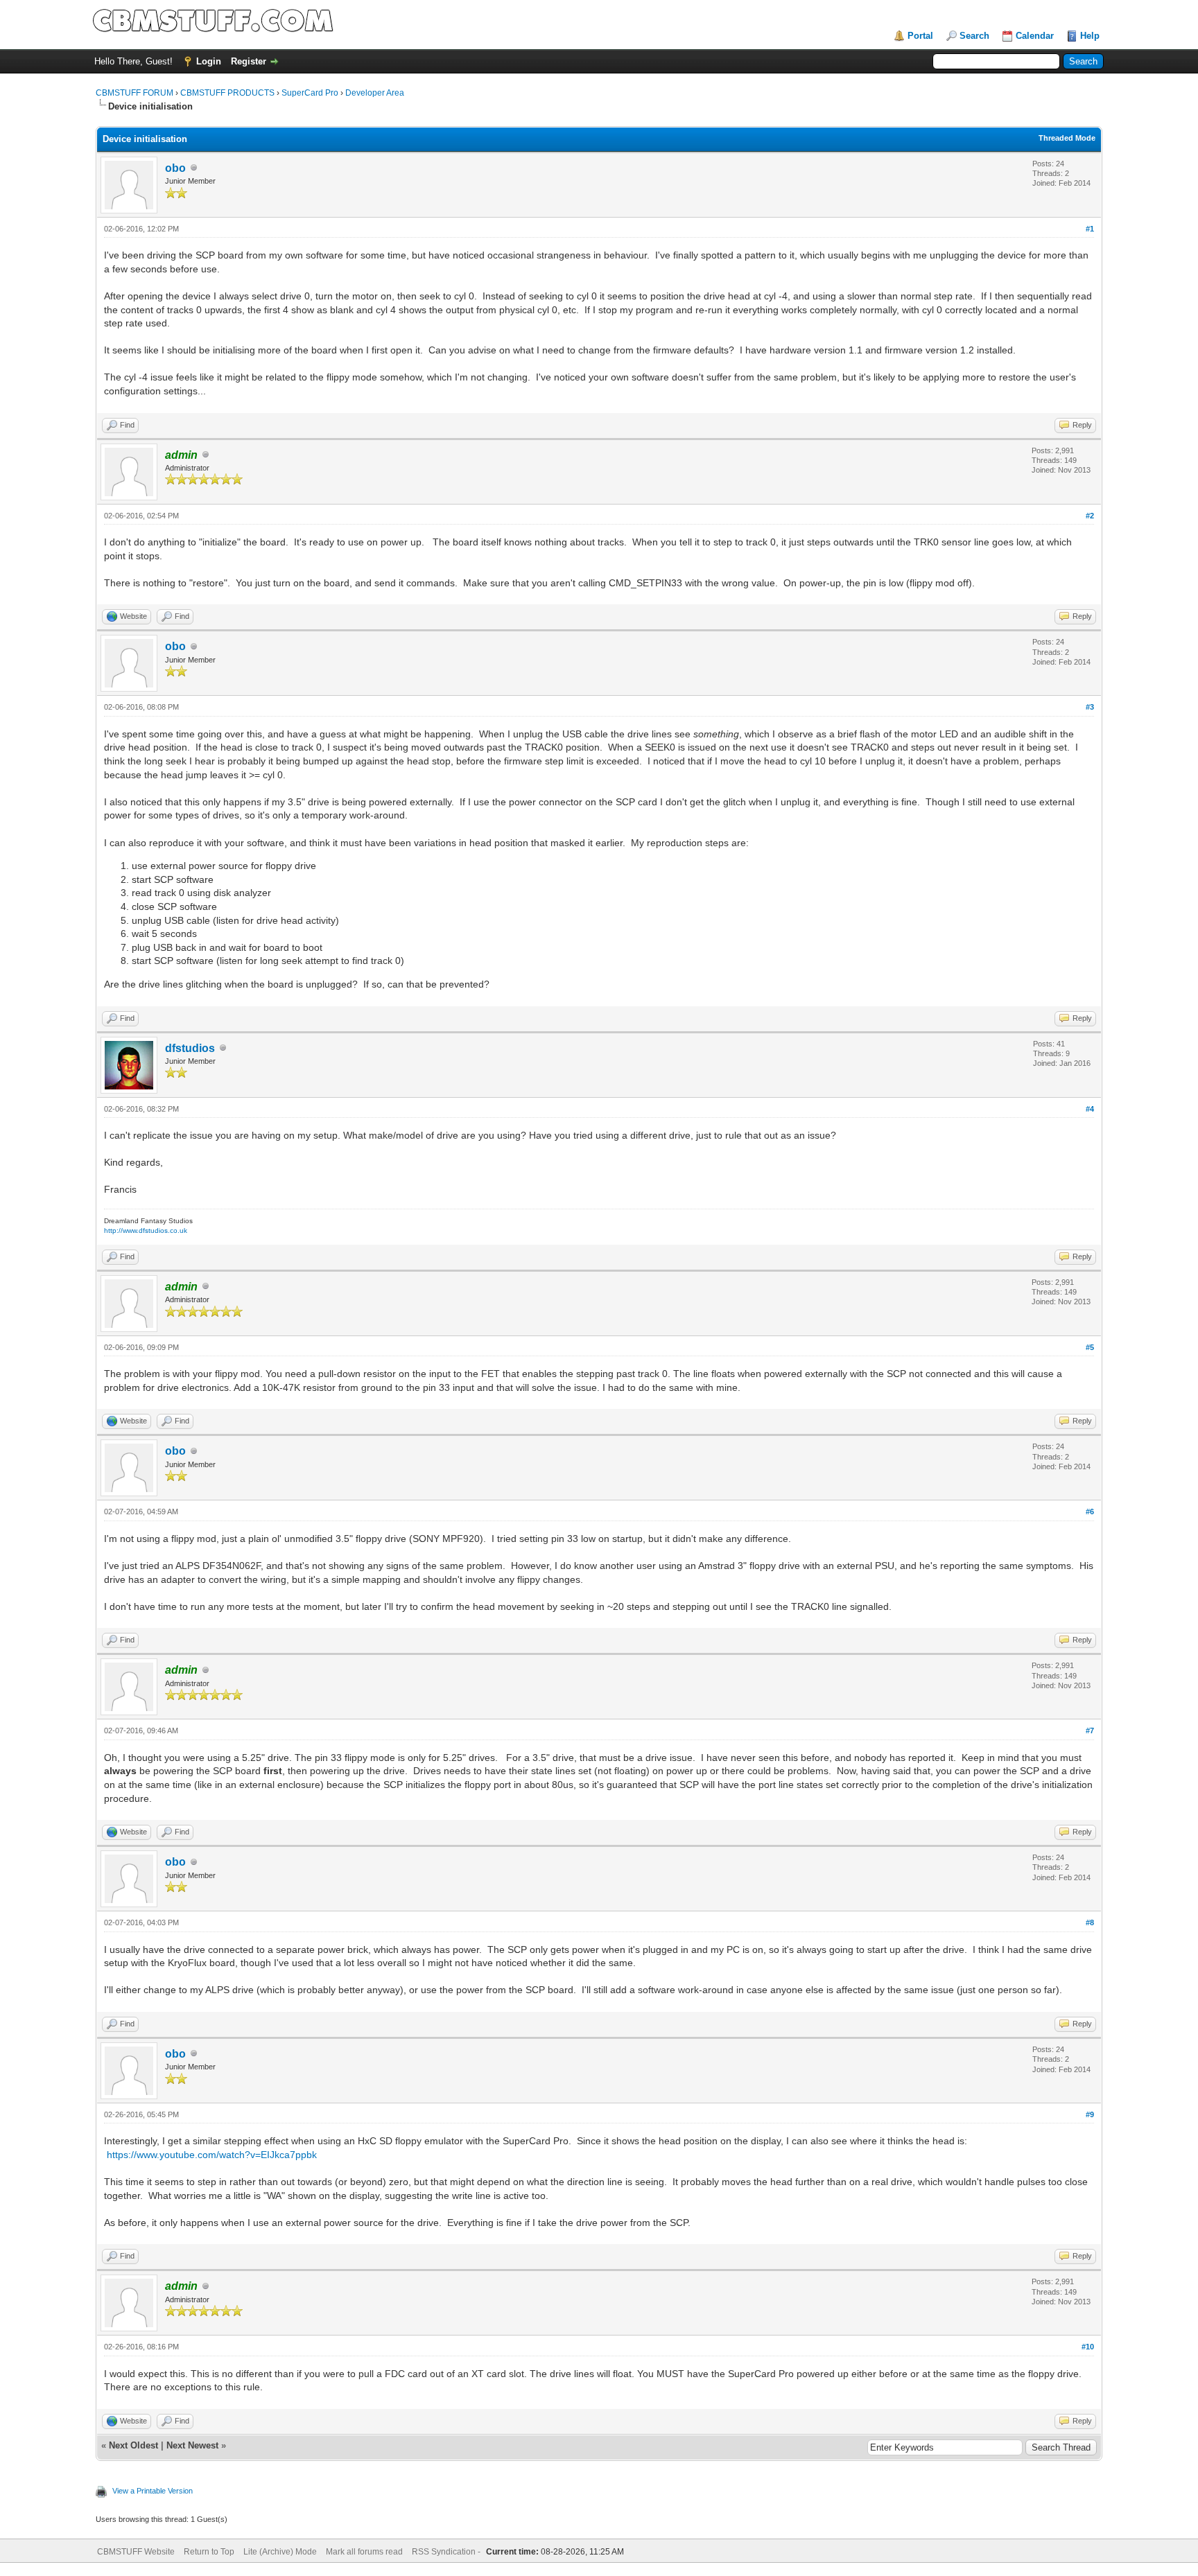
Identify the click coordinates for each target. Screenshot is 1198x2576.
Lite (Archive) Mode (280, 2552)
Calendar (1035, 36)
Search (974, 36)
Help (1090, 36)
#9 (1090, 2114)
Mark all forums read (364, 2552)
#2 (1090, 516)
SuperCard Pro (310, 93)
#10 (1088, 2347)
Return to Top (209, 2552)
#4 (1090, 1109)
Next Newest (192, 2445)
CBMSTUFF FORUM (134, 93)
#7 (1090, 1731)
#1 (1090, 229)
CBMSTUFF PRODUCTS (227, 93)
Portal (920, 36)
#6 (1090, 1512)
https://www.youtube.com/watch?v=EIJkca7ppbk (212, 2155)
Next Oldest (133, 2445)
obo (175, 168)
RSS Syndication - (447, 2552)
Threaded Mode (1067, 138)
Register (249, 61)
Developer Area (375, 93)
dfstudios (190, 1048)
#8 (1090, 1922)
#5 (1090, 1347)
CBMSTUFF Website (136, 2552)
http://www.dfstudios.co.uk (146, 1230)
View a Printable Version (153, 2491)
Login (209, 61)
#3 (1090, 707)
